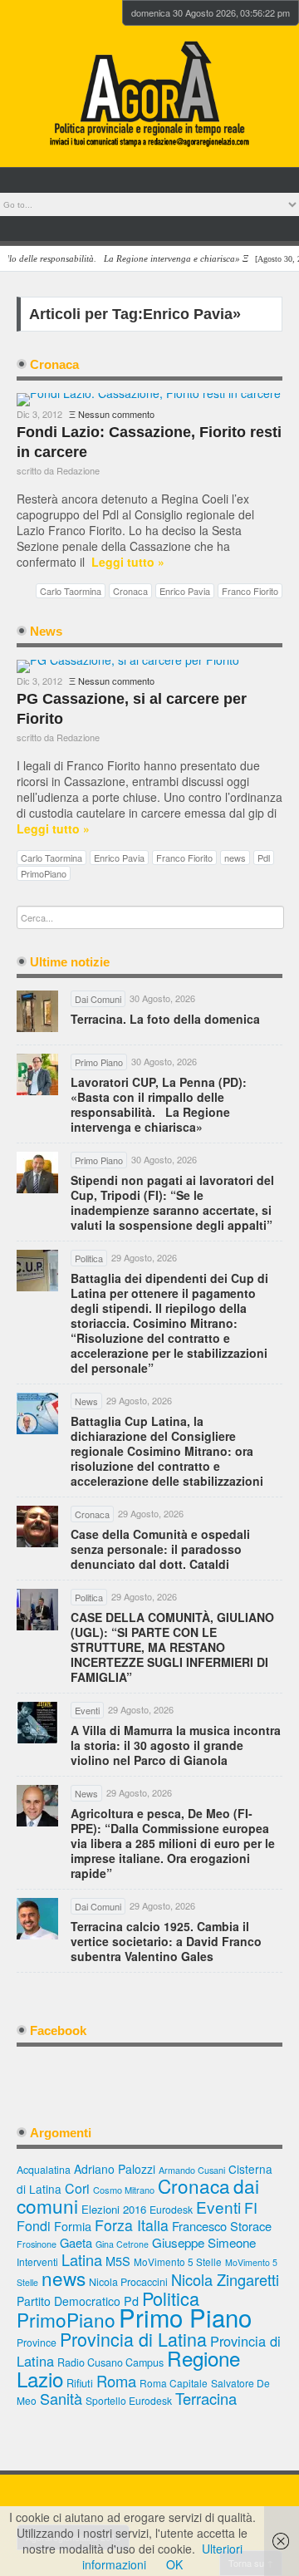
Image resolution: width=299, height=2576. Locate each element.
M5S (118, 2261)
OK (174, 2564)
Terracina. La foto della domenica (165, 1019)
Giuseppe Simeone (204, 2242)
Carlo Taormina (71, 591)
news (235, 858)
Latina (82, 2259)
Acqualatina (44, 2170)
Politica (171, 2298)
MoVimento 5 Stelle (178, 2261)
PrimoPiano (44, 873)
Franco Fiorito (250, 591)
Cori (77, 2188)
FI (251, 2207)
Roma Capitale (174, 2383)
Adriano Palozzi (115, 2169)
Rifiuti (80, 2383)
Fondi (34, 2226)
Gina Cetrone (122, 2244)
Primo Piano (185, 2317)
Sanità (61, 2398)
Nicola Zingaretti (225, 2279)
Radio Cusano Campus (110, 2362)
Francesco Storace (222, 2226)
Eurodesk (171, 2209)
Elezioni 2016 (114, 2209)
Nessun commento (116, 414)
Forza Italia (132, 2225)
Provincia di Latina (133, 2339)
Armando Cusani (192, 2170)
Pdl (264, 858)
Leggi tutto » (128, 562)
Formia (73, 2226)
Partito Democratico (69, 2301)
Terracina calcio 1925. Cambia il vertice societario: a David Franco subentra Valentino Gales (166, 1941)
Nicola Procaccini (128, 2282)
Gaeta (76, 2242)
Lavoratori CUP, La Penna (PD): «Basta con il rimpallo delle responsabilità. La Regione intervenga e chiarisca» (159, 1104)
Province (37, 2342)
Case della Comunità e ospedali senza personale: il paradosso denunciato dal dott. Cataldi (160, 1549)
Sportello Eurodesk (129, 2400)
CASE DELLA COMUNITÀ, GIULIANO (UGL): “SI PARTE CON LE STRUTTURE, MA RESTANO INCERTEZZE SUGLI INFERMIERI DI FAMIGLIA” (172, 1647)
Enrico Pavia (185, 591)
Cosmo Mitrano (124, 2190)
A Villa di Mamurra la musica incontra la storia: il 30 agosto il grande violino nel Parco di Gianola (176, 1745)
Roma (116, 2381)
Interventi (37, 2261)
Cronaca (130, 591)
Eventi (218, 2207)
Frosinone (37, 2244)
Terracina (206, 2398)
